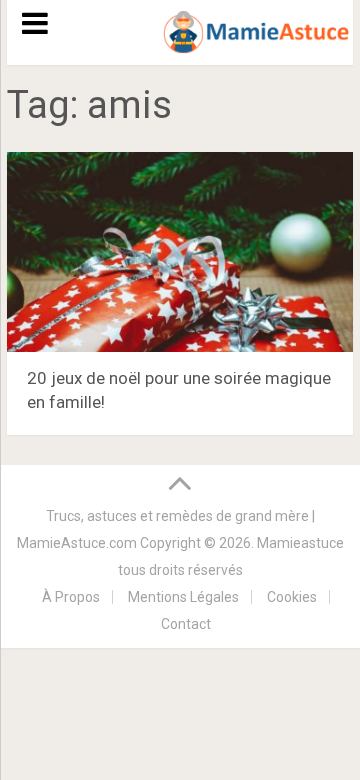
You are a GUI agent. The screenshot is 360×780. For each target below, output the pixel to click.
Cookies (292, 597)
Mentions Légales (183, 597)
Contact (186, 624)
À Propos (71, 597)
